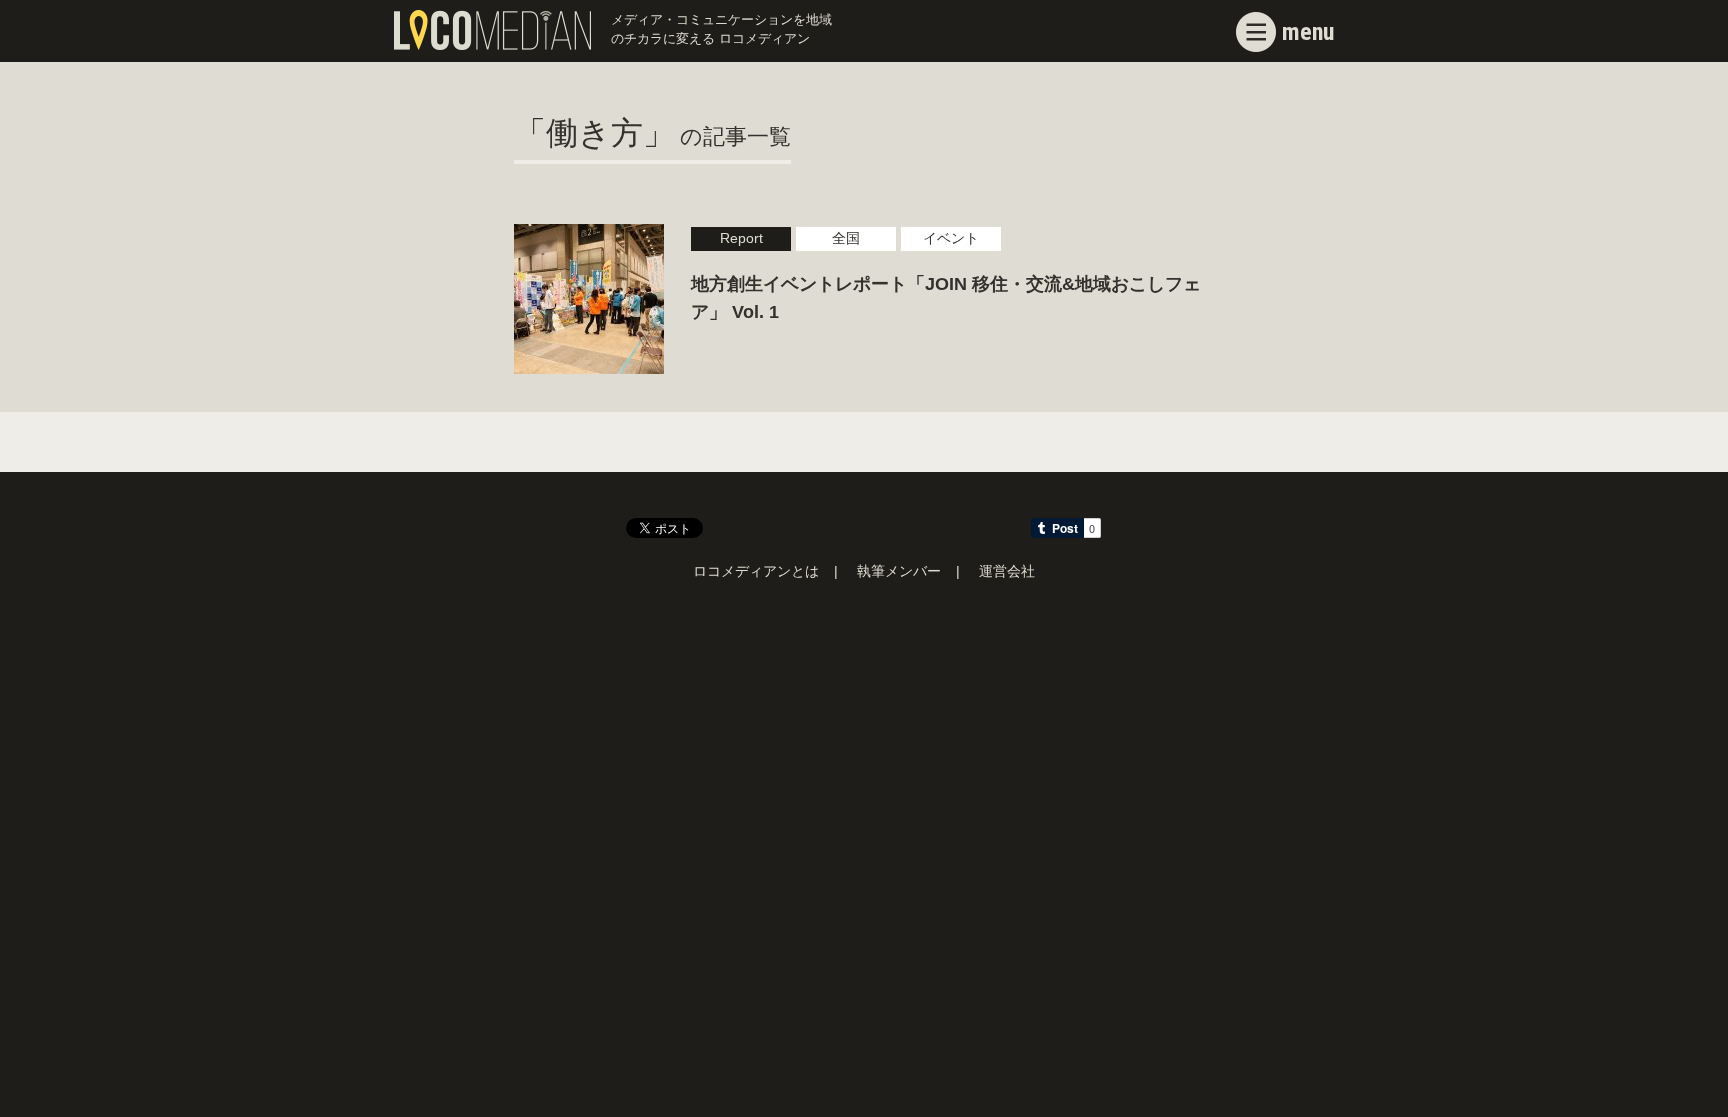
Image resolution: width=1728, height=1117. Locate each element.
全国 (846, 238)
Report (741, 238)
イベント (951, 238)
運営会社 (1007, 571)
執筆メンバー (899, 571)
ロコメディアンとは (756, 571)
